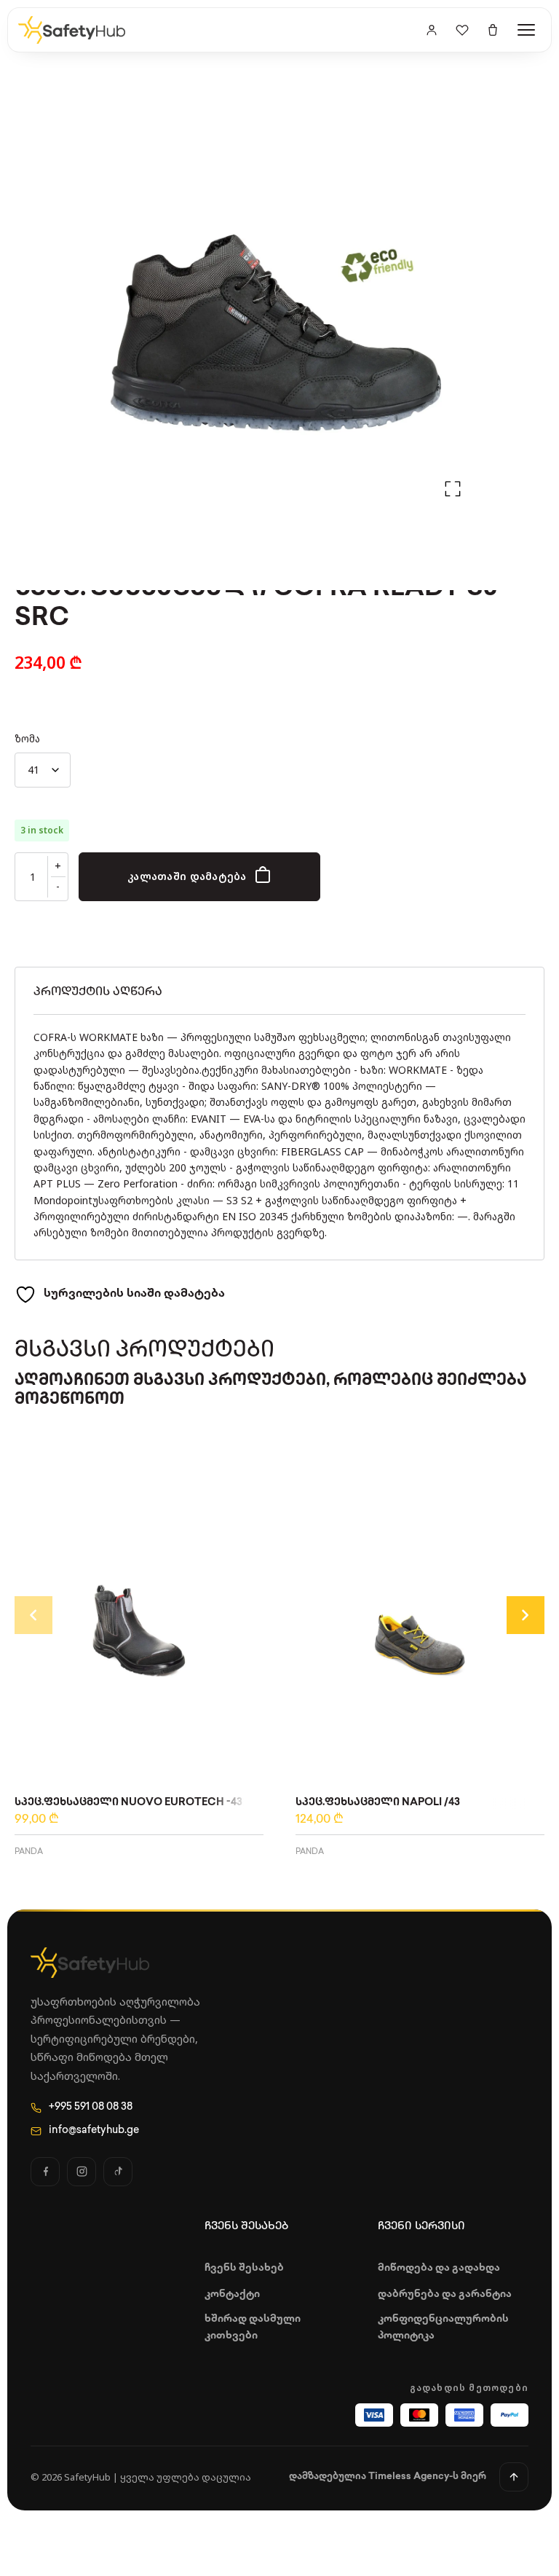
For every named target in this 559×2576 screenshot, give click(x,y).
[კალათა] (493, 30)
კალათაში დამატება (187, 876)
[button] (453, 489)
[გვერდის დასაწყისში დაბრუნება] (514, 2477)
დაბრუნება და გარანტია (445, 2294)
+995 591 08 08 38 (91, 2107)
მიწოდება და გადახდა (439, 2268)
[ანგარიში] (432, 30)
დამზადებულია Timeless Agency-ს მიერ (388, 2477)
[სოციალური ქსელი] (45, 2172)
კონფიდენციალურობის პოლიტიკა (443, 2327)
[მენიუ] (526, 30)
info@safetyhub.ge (94, 2131)
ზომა (27, 738)
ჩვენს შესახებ (244, 2268)
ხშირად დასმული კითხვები (253, 2327)
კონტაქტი (232, 2294)
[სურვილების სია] (462, 30)
